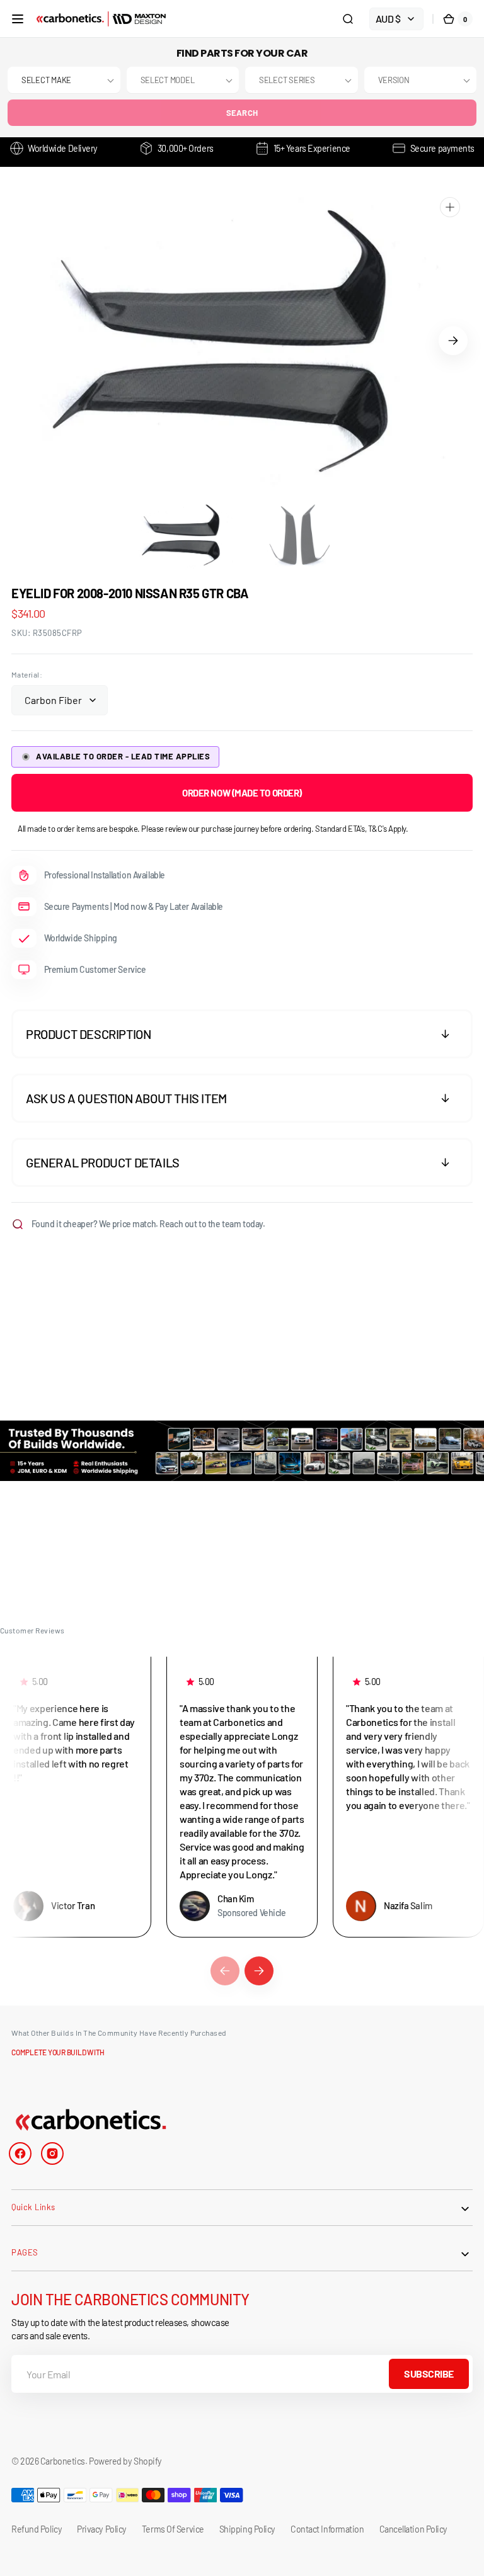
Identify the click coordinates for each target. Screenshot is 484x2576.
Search (242, 113)
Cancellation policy (413, 2529)
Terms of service (173, 2529)
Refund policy (37, 2529)
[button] (18, 19)
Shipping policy (247, 2529)
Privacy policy (102, 2529)
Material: (27, 674)
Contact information (327, 2529)
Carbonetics (63, 2461)
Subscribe (429, 2374)
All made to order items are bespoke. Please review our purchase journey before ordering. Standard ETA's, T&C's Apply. (213, 829)
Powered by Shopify (125, 2461)
